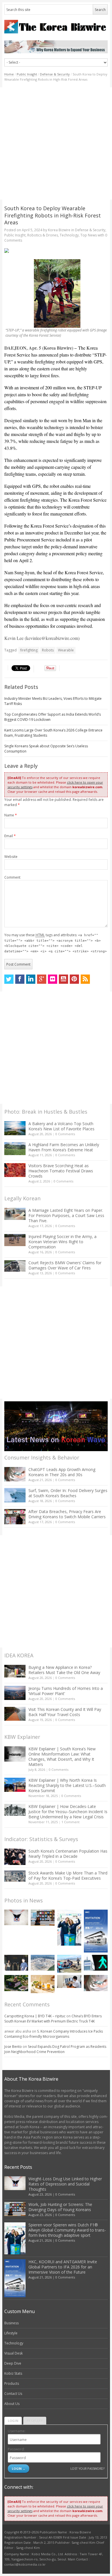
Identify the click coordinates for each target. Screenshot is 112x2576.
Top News (89, 235)
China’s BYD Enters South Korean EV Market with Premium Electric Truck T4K (53, 2019)
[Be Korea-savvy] (56, 27)
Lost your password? (87, 2468)
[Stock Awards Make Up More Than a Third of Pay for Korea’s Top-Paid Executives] (15, 1876)
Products (12, 2383)
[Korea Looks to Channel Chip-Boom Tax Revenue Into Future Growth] (43, 1963)
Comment (12, 877)
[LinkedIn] (31, 979)
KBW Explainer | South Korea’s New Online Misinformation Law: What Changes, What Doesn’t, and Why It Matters (62, 1757)
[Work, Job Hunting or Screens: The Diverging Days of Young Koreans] (43, 1918)
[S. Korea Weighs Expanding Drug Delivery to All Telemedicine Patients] (69, 1981)
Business (11, 2323)
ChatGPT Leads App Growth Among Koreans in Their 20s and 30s (62, 1472)
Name (11, 815)
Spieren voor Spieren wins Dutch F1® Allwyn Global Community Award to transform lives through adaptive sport (67, 2230)
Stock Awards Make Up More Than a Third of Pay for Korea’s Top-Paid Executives (68, 1875)
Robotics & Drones (43, 235)
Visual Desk (13, 2353)
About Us (12, 2404)
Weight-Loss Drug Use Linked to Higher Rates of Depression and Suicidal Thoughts (65, 2184)
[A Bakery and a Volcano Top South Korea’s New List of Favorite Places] (15, 1128)
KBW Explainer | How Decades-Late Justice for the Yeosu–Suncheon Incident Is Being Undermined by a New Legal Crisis (68, 1812)
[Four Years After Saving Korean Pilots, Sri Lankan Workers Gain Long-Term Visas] (69, 1964)
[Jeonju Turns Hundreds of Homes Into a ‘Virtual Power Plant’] (15, 1693)
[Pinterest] (74, 979)
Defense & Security (55, 74)
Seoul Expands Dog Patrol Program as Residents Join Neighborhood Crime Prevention (55, 2049)
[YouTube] (63, 979)
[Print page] (56, 251)
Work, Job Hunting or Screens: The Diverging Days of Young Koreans (60, 2207)
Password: (16, 2449)
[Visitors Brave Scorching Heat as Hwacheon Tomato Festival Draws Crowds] (15, 1170)
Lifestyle (11, 2333)
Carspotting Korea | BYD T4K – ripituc (35, 2016)
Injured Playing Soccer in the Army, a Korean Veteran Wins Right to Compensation (62, 1242)
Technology (69, 235)
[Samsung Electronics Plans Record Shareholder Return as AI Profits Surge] (96, 1963)
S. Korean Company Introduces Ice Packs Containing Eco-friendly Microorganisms (54, 2034)
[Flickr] (53, 979)
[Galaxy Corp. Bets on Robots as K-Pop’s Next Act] (16, 1983)
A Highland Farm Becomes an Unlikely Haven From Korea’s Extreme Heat (64, 1147)
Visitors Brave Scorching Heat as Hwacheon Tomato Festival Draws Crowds (61, 1171)
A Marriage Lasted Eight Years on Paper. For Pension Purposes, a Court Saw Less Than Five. (66, 1215)
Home (9, 74)
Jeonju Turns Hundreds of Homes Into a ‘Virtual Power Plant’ (66, 1691)
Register (35, 2421)
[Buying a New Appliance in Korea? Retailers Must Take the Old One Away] (15, 1671)
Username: (17, 2431)
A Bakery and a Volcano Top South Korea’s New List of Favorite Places (61, 1126)
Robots (48, 650)
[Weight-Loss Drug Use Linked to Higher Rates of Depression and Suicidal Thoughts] (16, 1917)
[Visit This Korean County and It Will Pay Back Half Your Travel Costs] (15, 1714)
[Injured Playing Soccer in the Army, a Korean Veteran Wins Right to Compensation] (15, 1240)
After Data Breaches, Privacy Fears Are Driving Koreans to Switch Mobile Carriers (67, 1514)
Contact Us (13, 2394)
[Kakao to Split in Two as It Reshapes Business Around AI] (16, 1963)
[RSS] (85, 979)
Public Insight (27, 74)
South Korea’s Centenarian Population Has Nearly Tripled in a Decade (68, 1854)
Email (10, 836)
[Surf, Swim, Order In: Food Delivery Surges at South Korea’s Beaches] (15, 1495)
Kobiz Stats (13, 2373)
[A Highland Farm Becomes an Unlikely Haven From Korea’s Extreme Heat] (15, 1148)
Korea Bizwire (59, 230)
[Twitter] (9, 979)
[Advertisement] (56, 143)
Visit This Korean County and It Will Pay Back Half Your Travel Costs (65, 1712)
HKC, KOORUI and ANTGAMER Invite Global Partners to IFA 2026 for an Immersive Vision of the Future (63, 2267)
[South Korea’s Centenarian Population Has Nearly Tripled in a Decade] (15, 1857)
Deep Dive (13, 2363)
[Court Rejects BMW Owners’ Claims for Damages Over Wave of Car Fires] (15, 1266)
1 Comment (71, 1822)
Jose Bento (13, 2047)
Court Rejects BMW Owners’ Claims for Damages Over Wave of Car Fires (65, 1265)
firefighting (29, 650)
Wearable (66, 650)
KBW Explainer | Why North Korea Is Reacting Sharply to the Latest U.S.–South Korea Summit (67, 1785)
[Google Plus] (42, 979)
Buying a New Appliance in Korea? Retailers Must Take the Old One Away (64, 1670)
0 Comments (65, 1134)
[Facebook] (20, 979)
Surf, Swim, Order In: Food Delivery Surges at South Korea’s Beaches (68, 1493)
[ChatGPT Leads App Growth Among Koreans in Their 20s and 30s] (15, 1474)
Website (11, 857)
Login (13, 2421)
